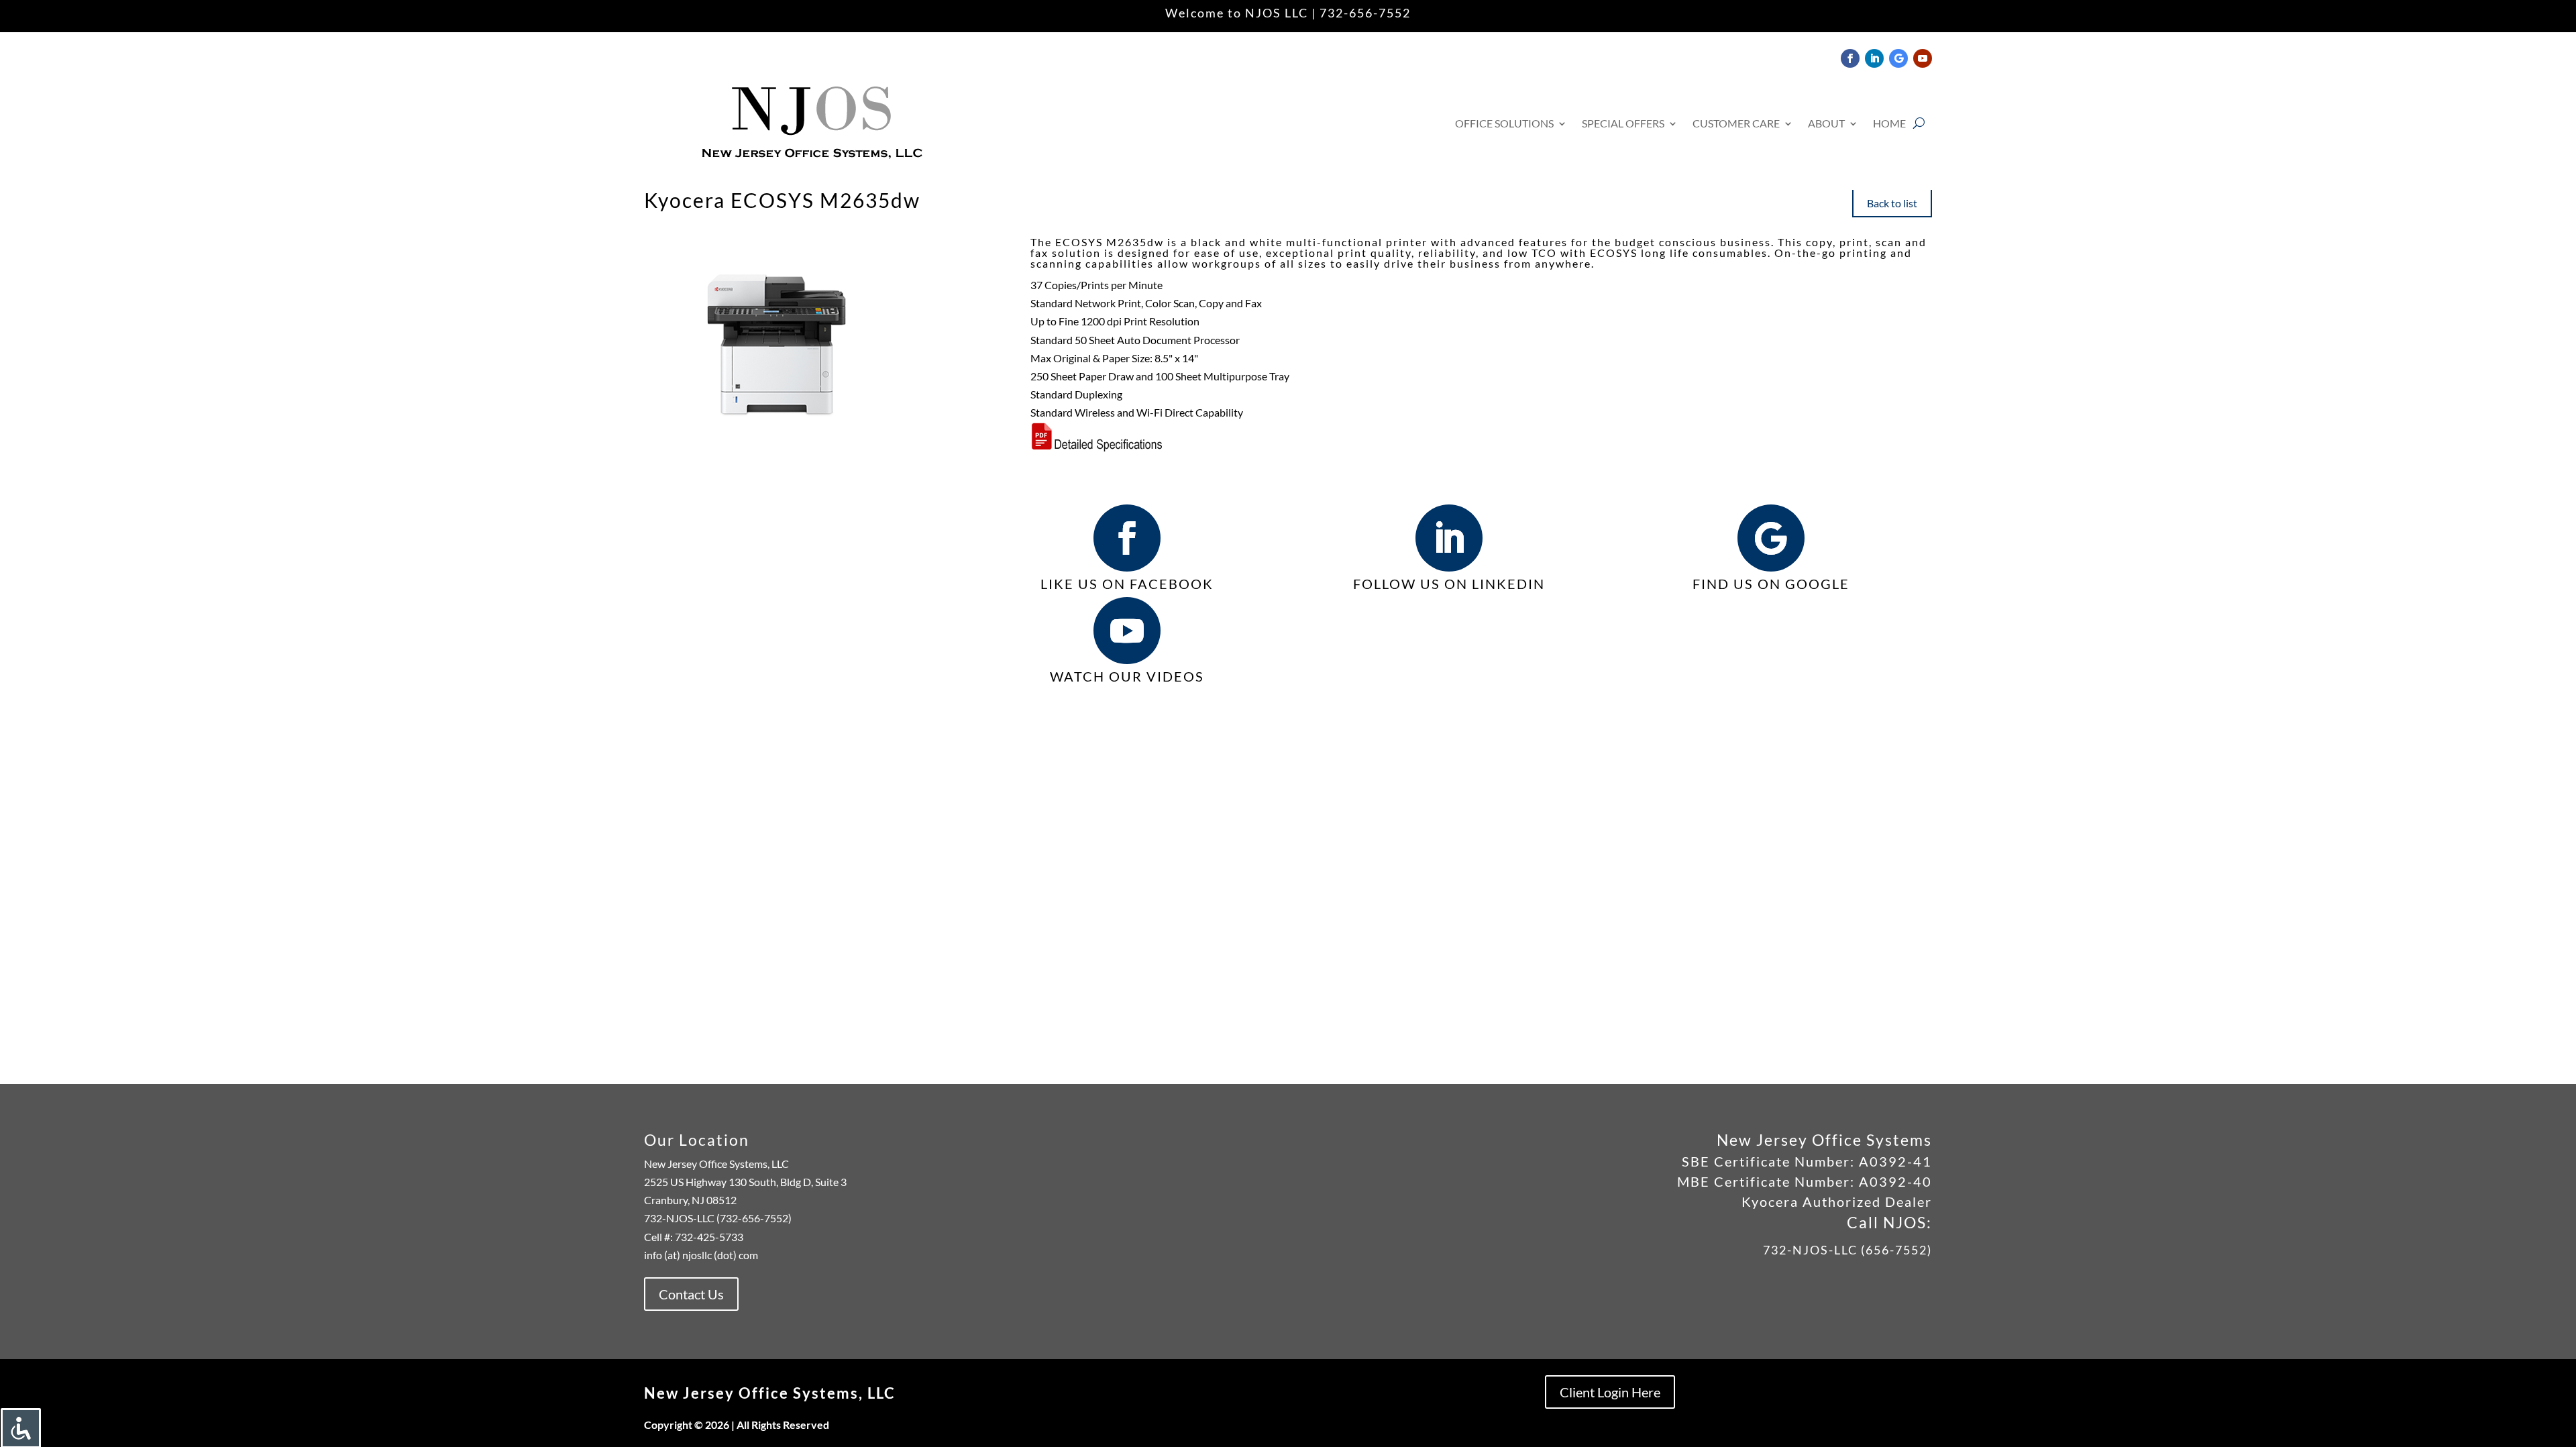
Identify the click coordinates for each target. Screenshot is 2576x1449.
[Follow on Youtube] (1923, 58)
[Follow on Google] (1898, 58)
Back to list (1892, 203)
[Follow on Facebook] (1850, 58)
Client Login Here (1610, 1392)
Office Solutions (1504, 123)
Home (1889, 123)
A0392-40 (1895, 1181)
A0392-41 (1893, 1161)
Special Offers (1623, 123)
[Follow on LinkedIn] (1874, 58)
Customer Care (1736, 123)
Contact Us (691, 1294)
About (1826, 123)
